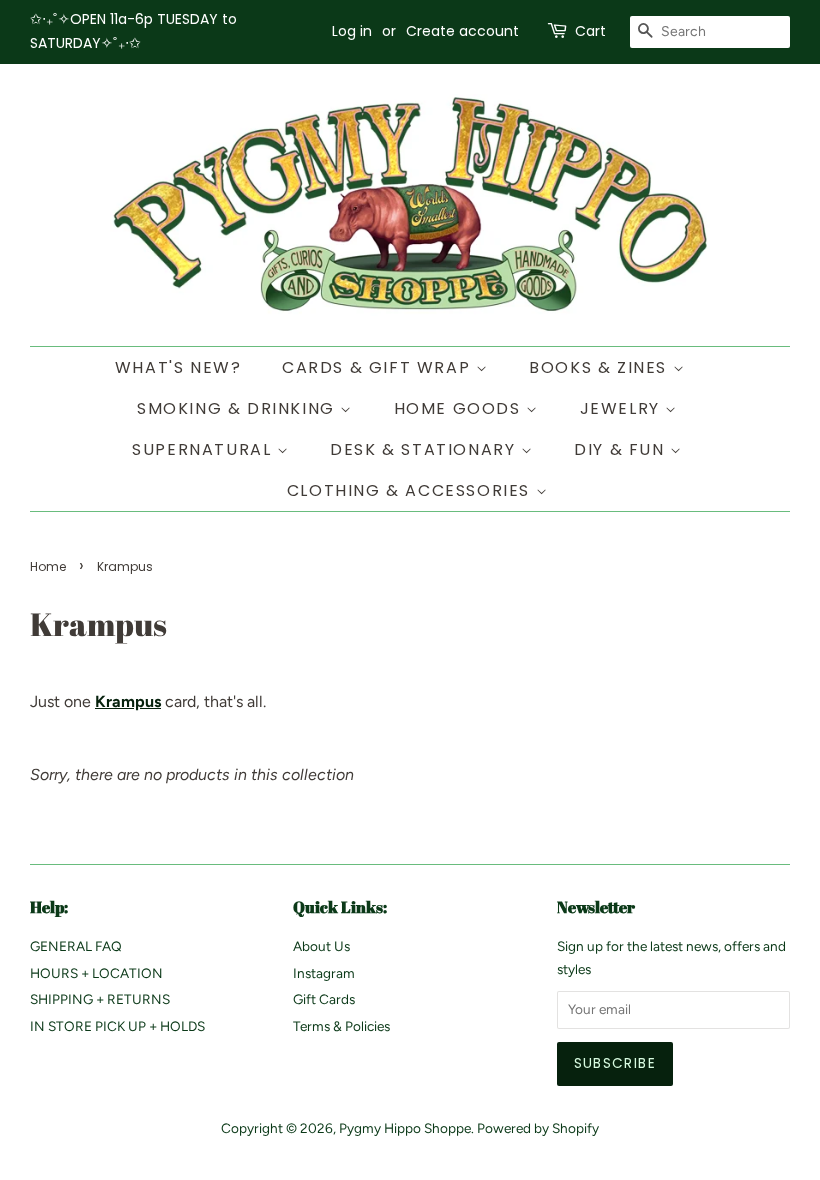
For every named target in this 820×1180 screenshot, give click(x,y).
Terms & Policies (341, 1026)
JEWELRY (623, 408)
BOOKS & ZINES (600, 367)
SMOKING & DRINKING (238, 408)
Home (48, 566)
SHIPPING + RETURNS (100, 999)
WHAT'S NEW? (178, 367)
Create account (462, 31)
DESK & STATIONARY (425, 449)
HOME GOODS (460, 408)
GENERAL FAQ (76, 946)
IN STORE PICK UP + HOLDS (117, 1026)
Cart (590, 31)
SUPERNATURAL (204, 449)
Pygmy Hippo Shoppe (405, 1128)
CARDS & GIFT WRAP (379, 367)
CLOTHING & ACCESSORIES (411, 490)
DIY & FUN (622, 449)
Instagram (324, 973)
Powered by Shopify (538, 1128)
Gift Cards (324, 999)
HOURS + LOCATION (96, 973)
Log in (352, 31)
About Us (321, 946)
